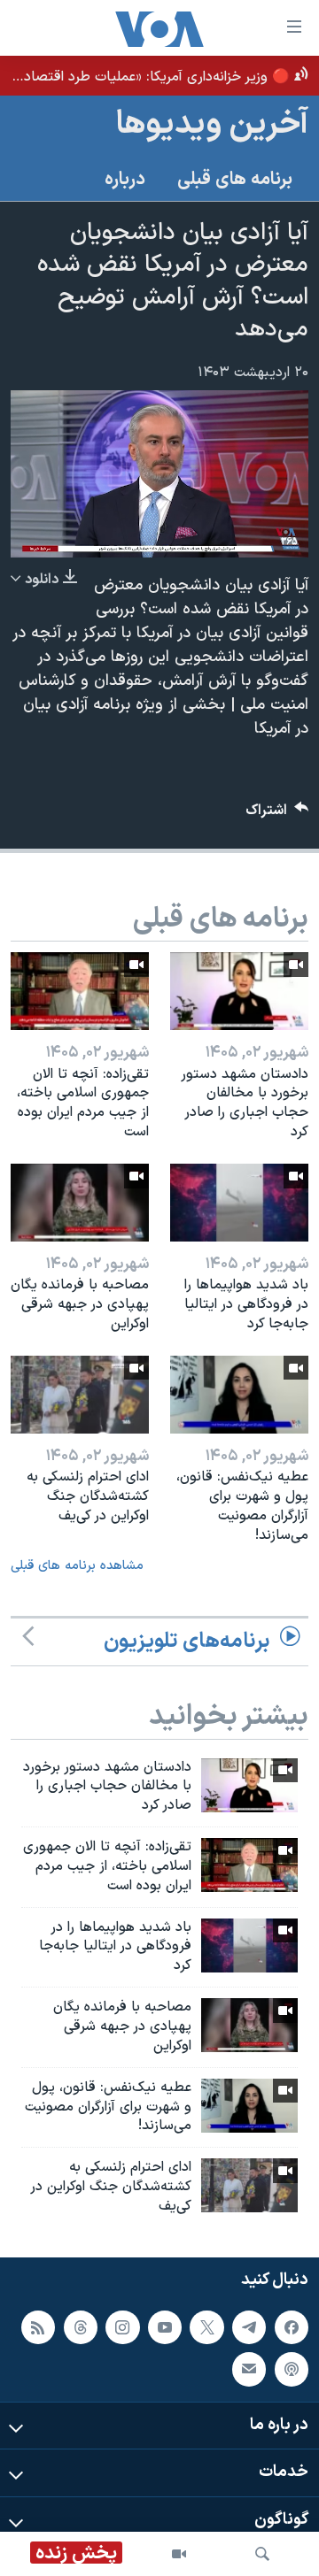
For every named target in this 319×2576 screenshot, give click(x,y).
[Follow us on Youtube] (165, 2326)
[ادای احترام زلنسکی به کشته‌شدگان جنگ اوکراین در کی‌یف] (80, 1395)
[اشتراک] (249, 2369)
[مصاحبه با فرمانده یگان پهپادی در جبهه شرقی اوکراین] (80, 1203)
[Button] (277, 815)
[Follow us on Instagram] (122, 2326)
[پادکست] (292, 2369)
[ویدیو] (179, 2554)
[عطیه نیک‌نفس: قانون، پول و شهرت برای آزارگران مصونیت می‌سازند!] (239, 1395)
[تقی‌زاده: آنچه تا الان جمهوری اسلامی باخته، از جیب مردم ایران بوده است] (80, 991)
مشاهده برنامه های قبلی (77, 1566)
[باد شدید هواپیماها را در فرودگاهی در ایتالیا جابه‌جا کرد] (239, 1203)
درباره (125, 180)
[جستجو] (262, 2554)
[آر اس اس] (38, 2326)
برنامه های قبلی (235, 180)
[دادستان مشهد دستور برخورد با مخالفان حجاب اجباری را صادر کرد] (239, 991)
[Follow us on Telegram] (249, 2326)
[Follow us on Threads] (81, 2326)
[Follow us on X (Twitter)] (206, 2326)
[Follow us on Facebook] (292, 2326)
